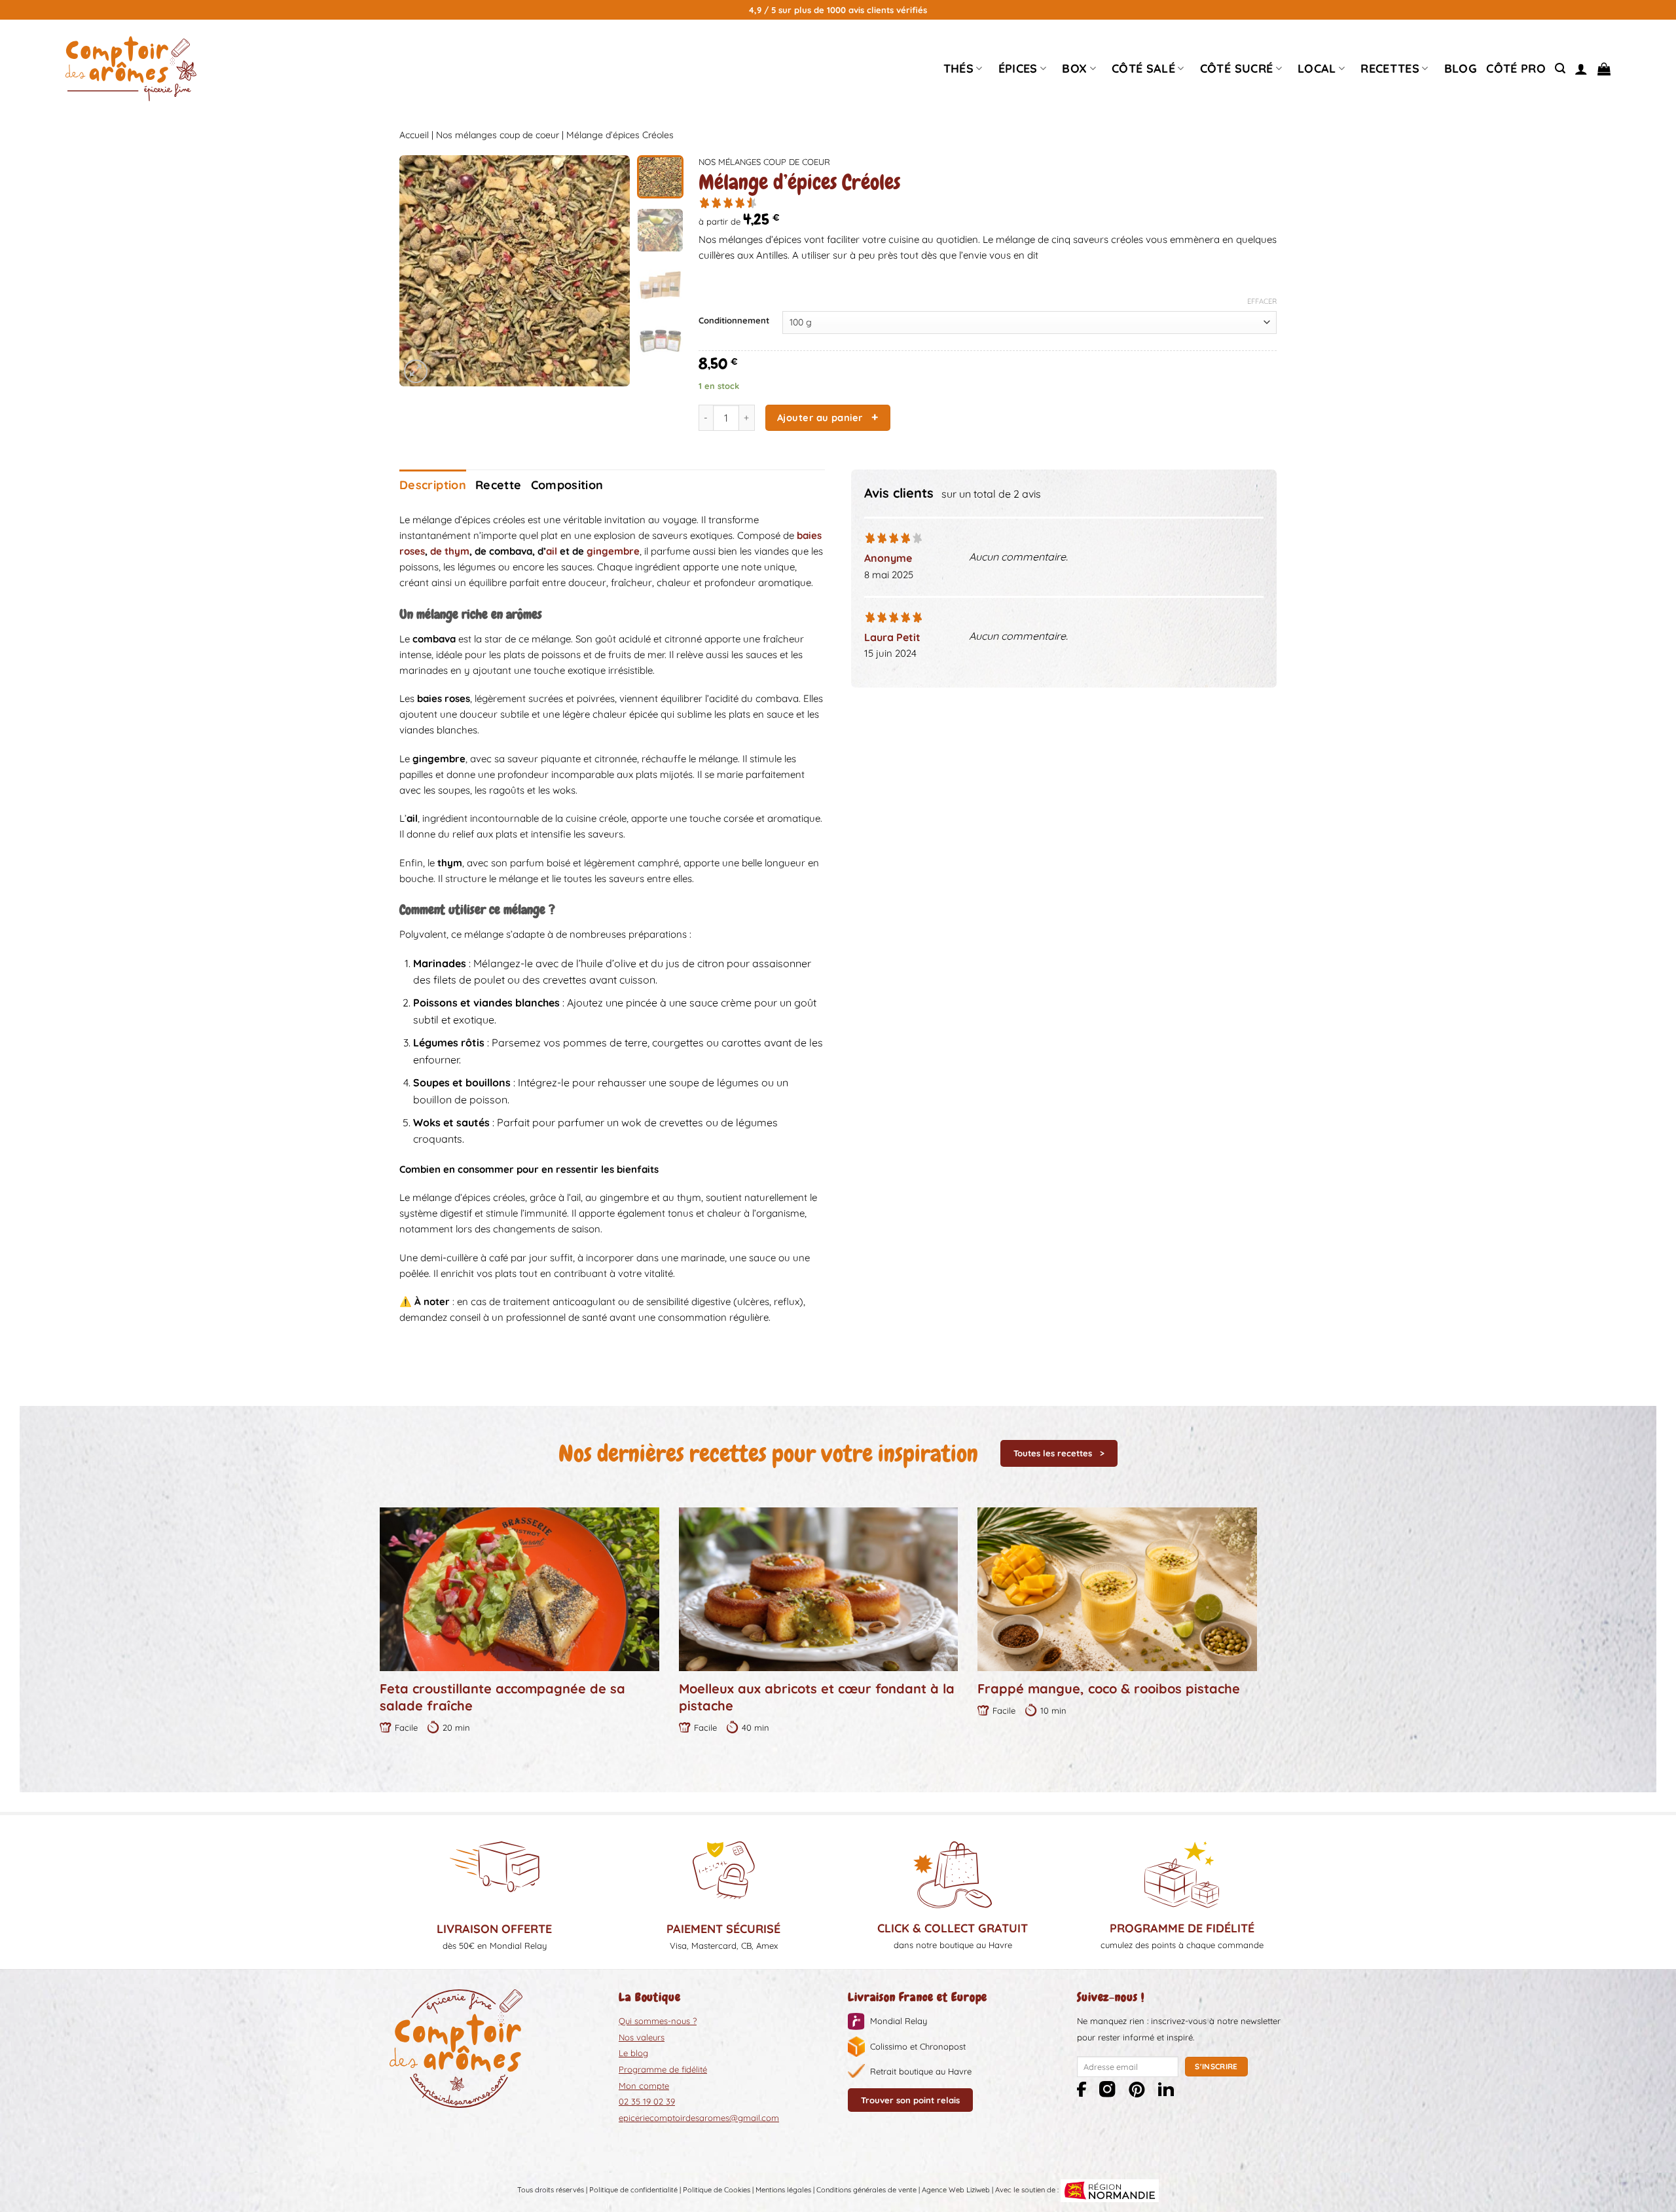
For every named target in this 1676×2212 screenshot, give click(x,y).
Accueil (414, 135)
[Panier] (1604, 69)
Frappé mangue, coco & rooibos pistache (1109, 1688)
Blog (1461, 68)
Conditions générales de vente (866, 2190)
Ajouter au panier (820, 417)
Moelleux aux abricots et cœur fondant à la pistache (817, 1697)
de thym (450, 551)
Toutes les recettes (1053, 1453)
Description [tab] (433, 485)
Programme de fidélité (663, 2069)
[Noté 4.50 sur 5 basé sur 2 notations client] (988, 202)
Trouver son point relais (910, 2100)
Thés (958, 68)
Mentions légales (783, 2190)
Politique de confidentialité (633, 2190)
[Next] (609, 271)
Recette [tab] (499, 485)
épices (1018, 68)
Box (1074, 68)
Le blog (633, 2053)
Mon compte (644, 2086)
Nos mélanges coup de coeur (498, 135)
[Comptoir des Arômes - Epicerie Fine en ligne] (131, 69)
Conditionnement (734, 321)
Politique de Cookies (717, 2190)
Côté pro (1516, 68)
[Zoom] (416, 371)
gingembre (613, 551)
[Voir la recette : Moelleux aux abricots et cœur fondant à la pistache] (819, 1589)
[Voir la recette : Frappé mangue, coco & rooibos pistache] (1117, 1589)
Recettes (1390, 68)
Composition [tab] (567, 485)
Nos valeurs (642, 2037)
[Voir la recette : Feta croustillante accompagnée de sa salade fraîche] (519, 1589)
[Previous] (420, 271)
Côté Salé (1143, 68)
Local (1317, 68)
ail (552, 551)
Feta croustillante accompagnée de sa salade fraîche (502, 1697)
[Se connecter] (1581, 69)
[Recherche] (1560, 68)
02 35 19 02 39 (647, 2101)
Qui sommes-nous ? (658, 2021)
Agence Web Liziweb (956, 2190)
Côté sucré (1237, 68)
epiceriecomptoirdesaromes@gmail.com (699, 2118)
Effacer (1262, 301)
